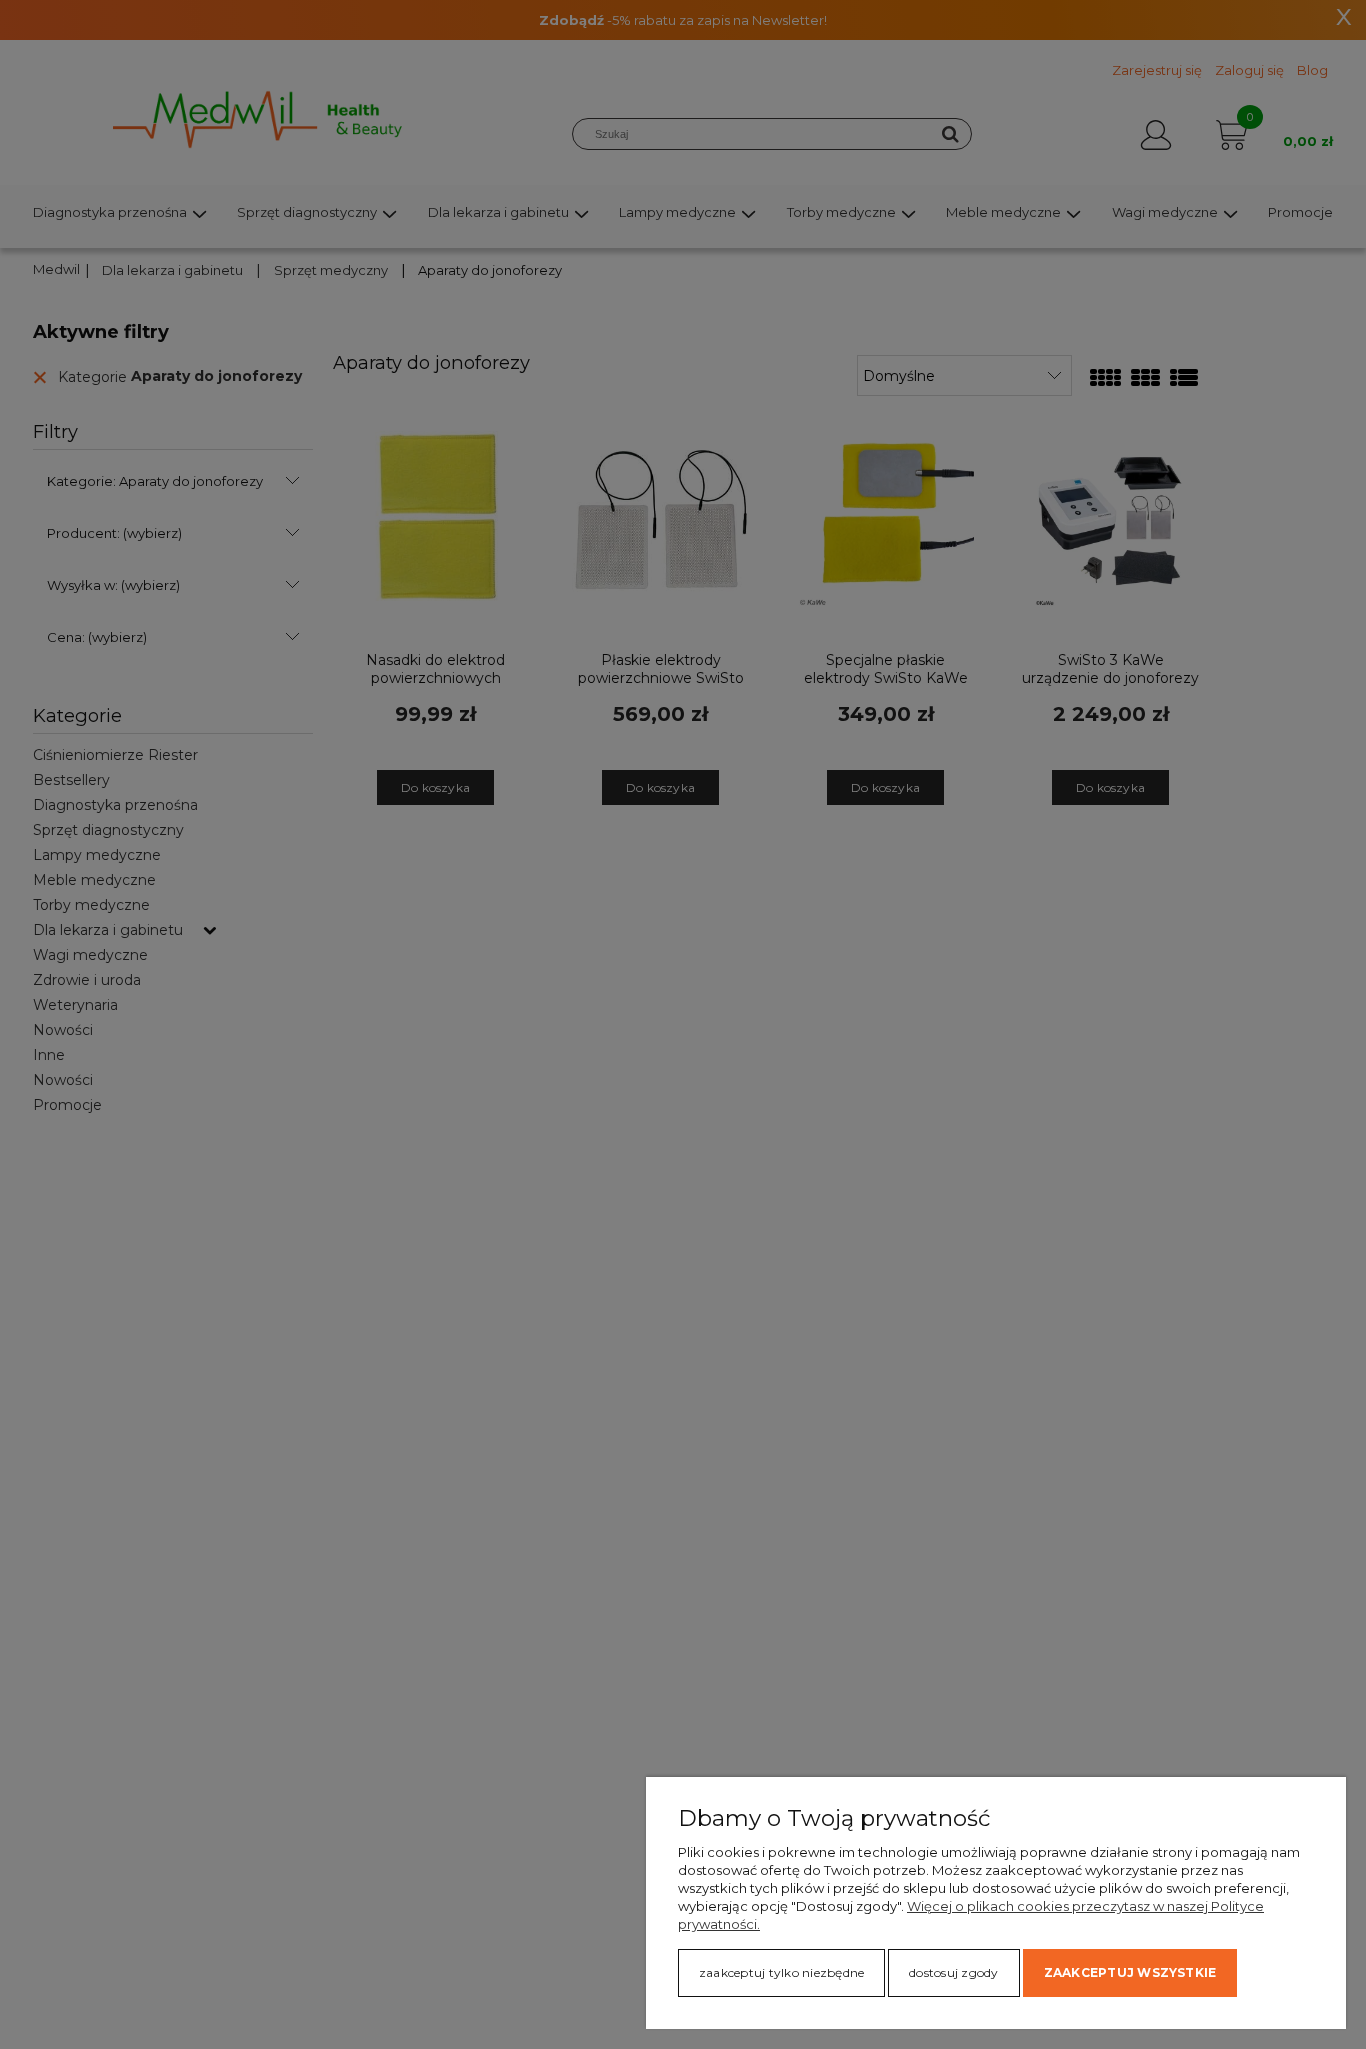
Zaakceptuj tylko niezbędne (781, 1972)
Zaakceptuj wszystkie (1130, 1972)
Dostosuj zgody (953, 1972)
